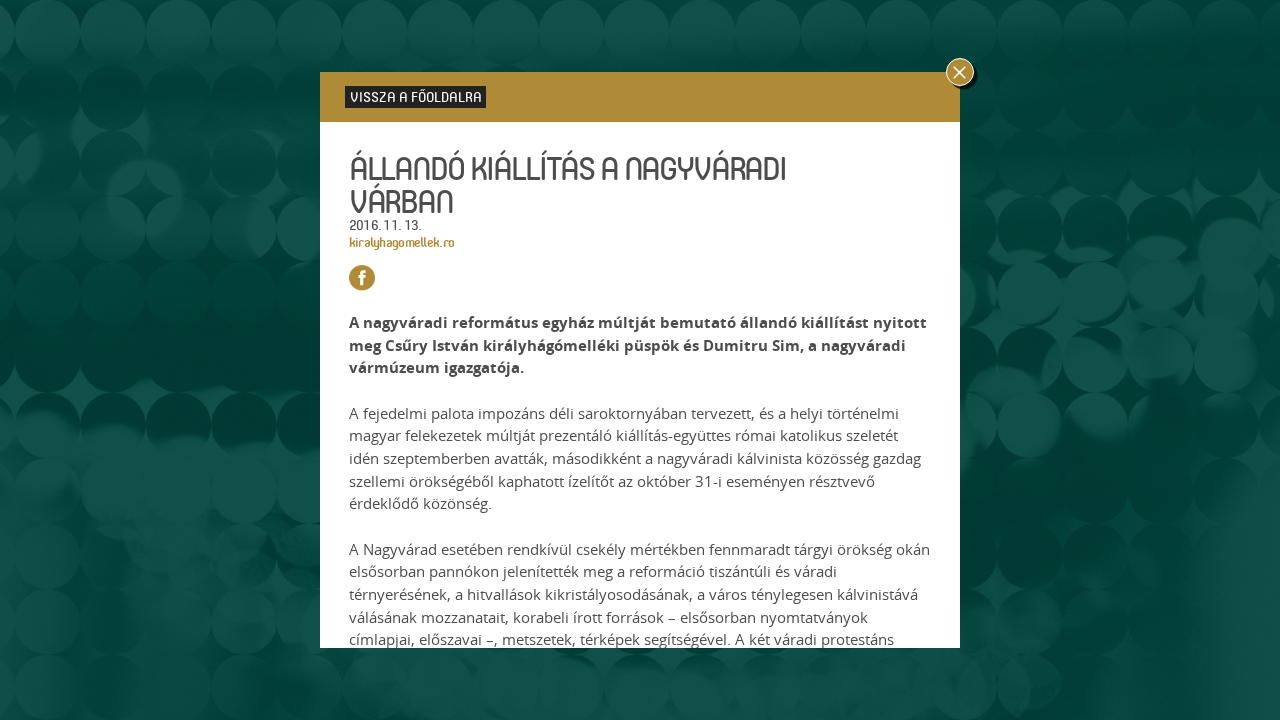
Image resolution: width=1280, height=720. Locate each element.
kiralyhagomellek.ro (401, 241)
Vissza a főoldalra (416, 96)
